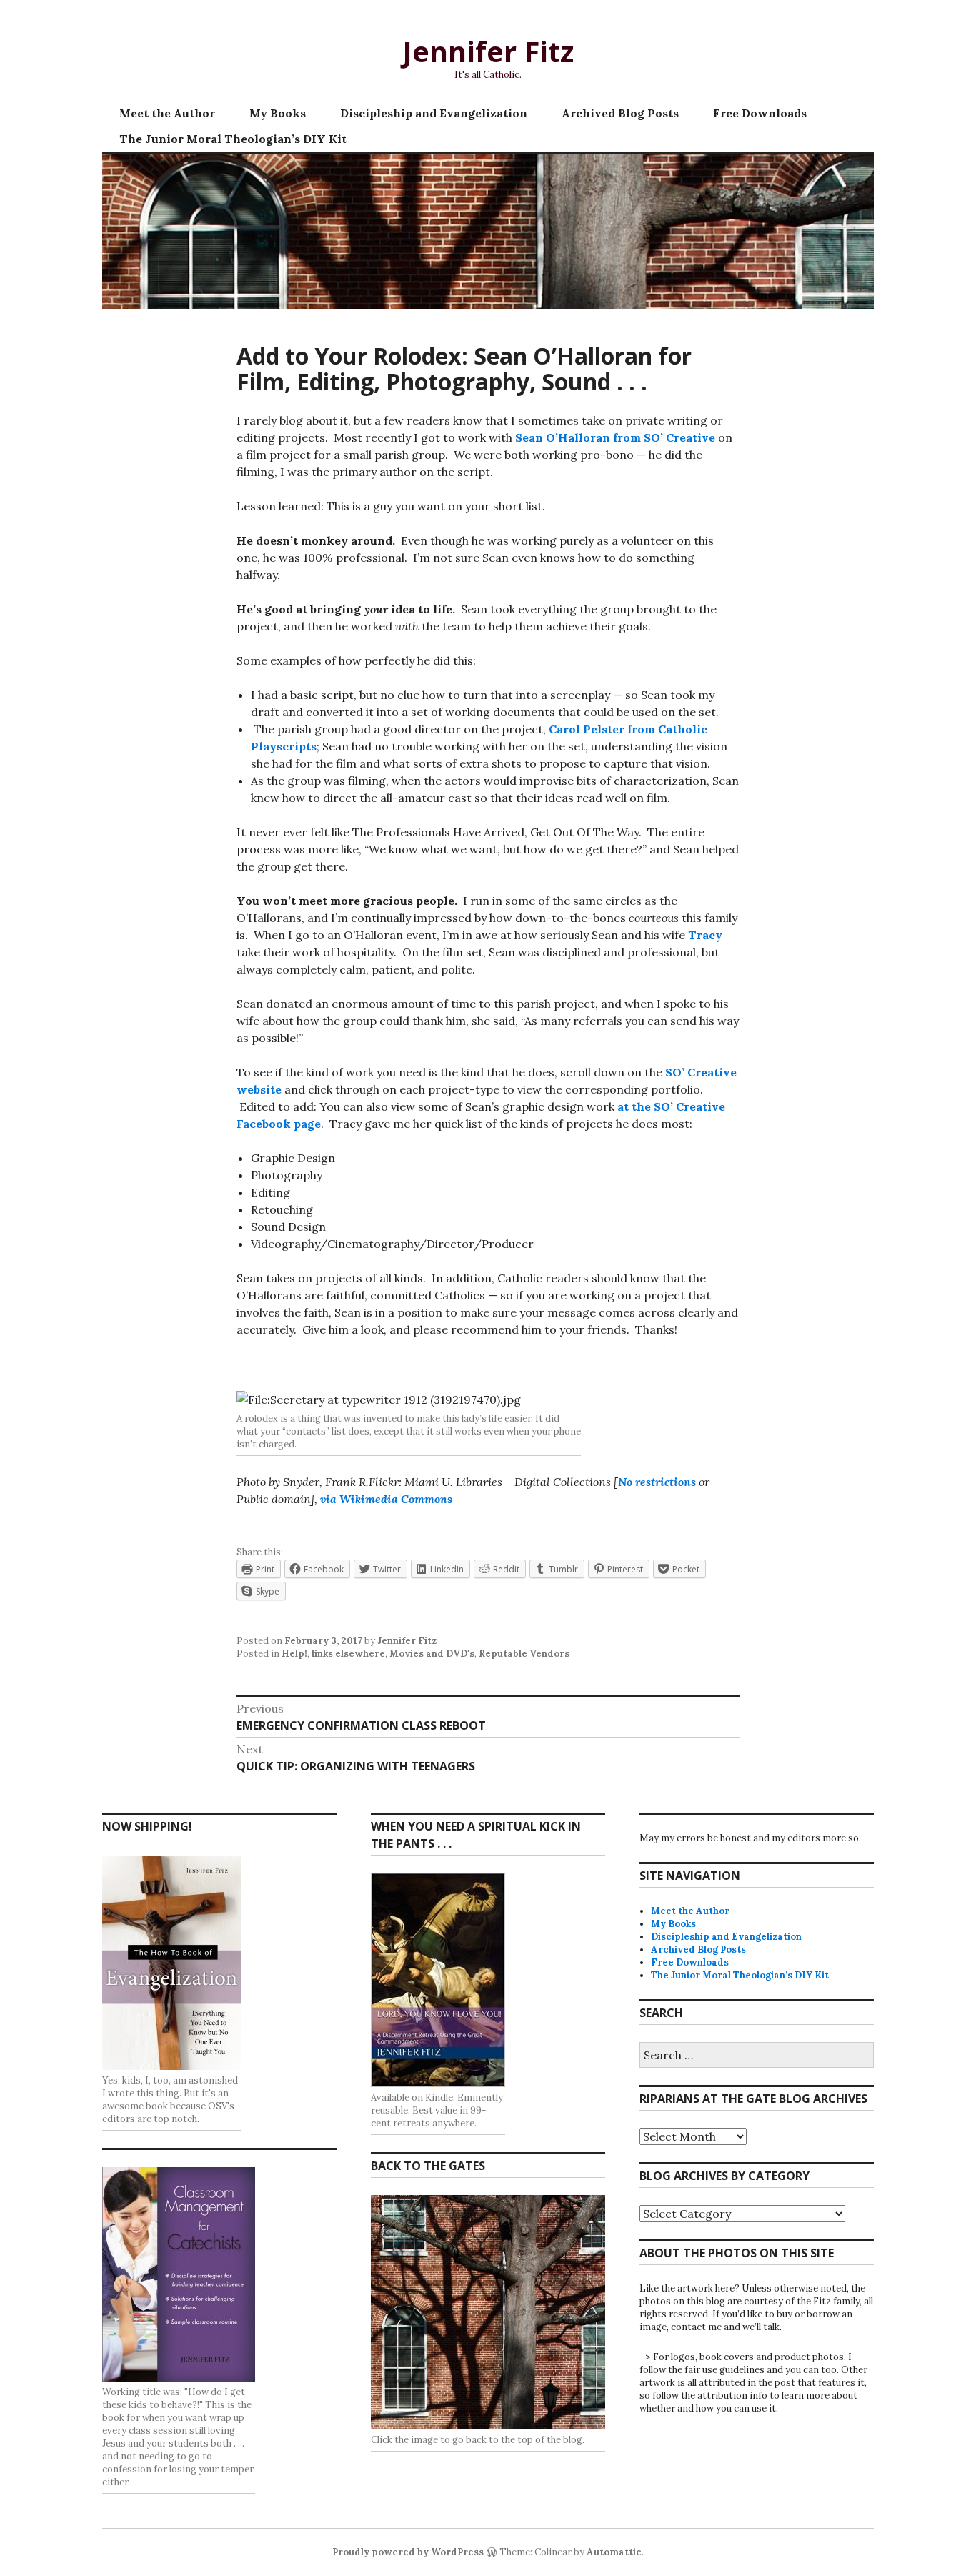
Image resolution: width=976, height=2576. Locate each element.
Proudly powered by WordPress (408, 2552)
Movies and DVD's (432, 1654)
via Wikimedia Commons (386, 1499)
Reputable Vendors (524, 1654)
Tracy (705, 935)
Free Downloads (760, 113)
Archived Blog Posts (620, 113)
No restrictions (657, 1482)
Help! (294, 1654)
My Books (278, 113)
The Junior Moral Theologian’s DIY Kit (233, 139)
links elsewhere (348, 1654)
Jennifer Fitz (488, 51)
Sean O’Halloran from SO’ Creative (615, 437)
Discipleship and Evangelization (434, 113)
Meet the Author (167, 113)
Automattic (614, 2552)
